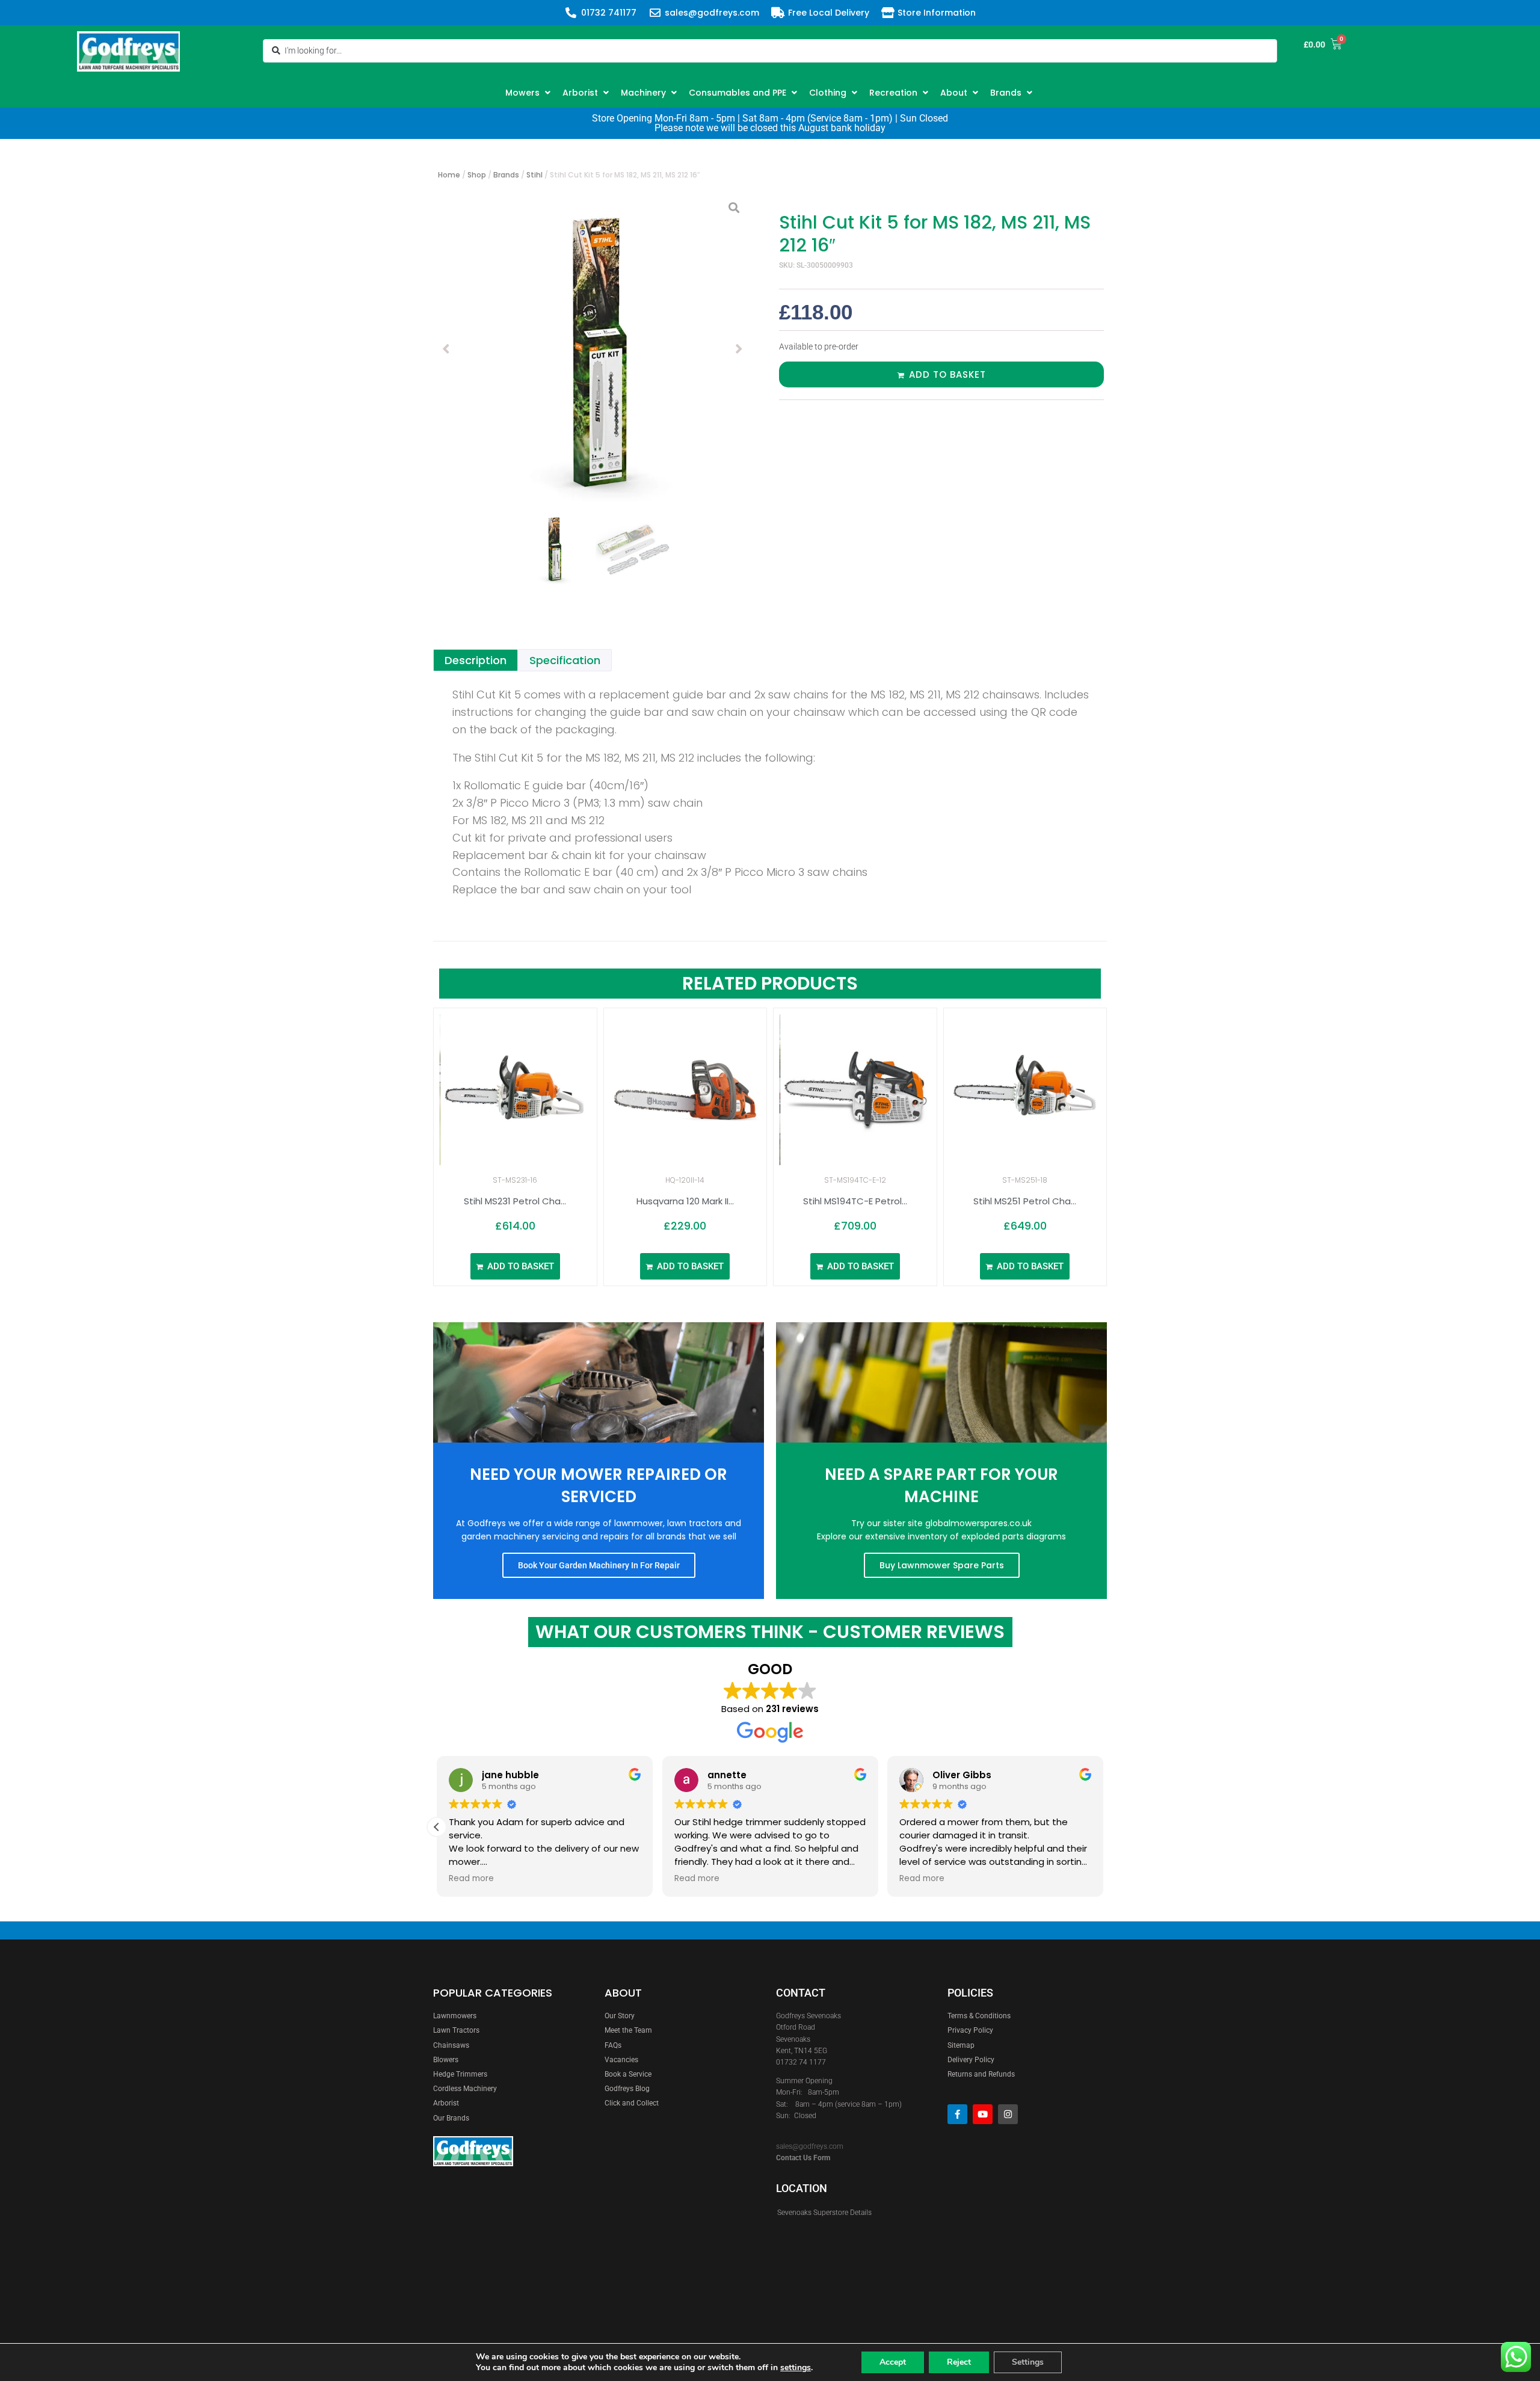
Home (449, 175)
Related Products (770, 983)
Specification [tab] (565, 660)
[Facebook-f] (957, 2114)
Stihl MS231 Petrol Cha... (515, 1201)
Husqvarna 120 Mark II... (685, 1201)
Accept (893, 2362)
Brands (506, 175)
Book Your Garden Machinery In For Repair (599, 1565)
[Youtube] (983, 2114)
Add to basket (947, 374)
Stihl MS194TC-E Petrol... (855, 1201)
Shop (477, 175)
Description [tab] (476, 660)
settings (796, 2368)
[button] (529, 93)
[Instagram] (1008, 2114)
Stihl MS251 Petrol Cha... (1025, 1201)
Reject (959, 2362)
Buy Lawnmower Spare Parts (942, 1565)
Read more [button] (471, 1879)
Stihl (534, 175)
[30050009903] (593, 349)
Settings (1028, 2362)
